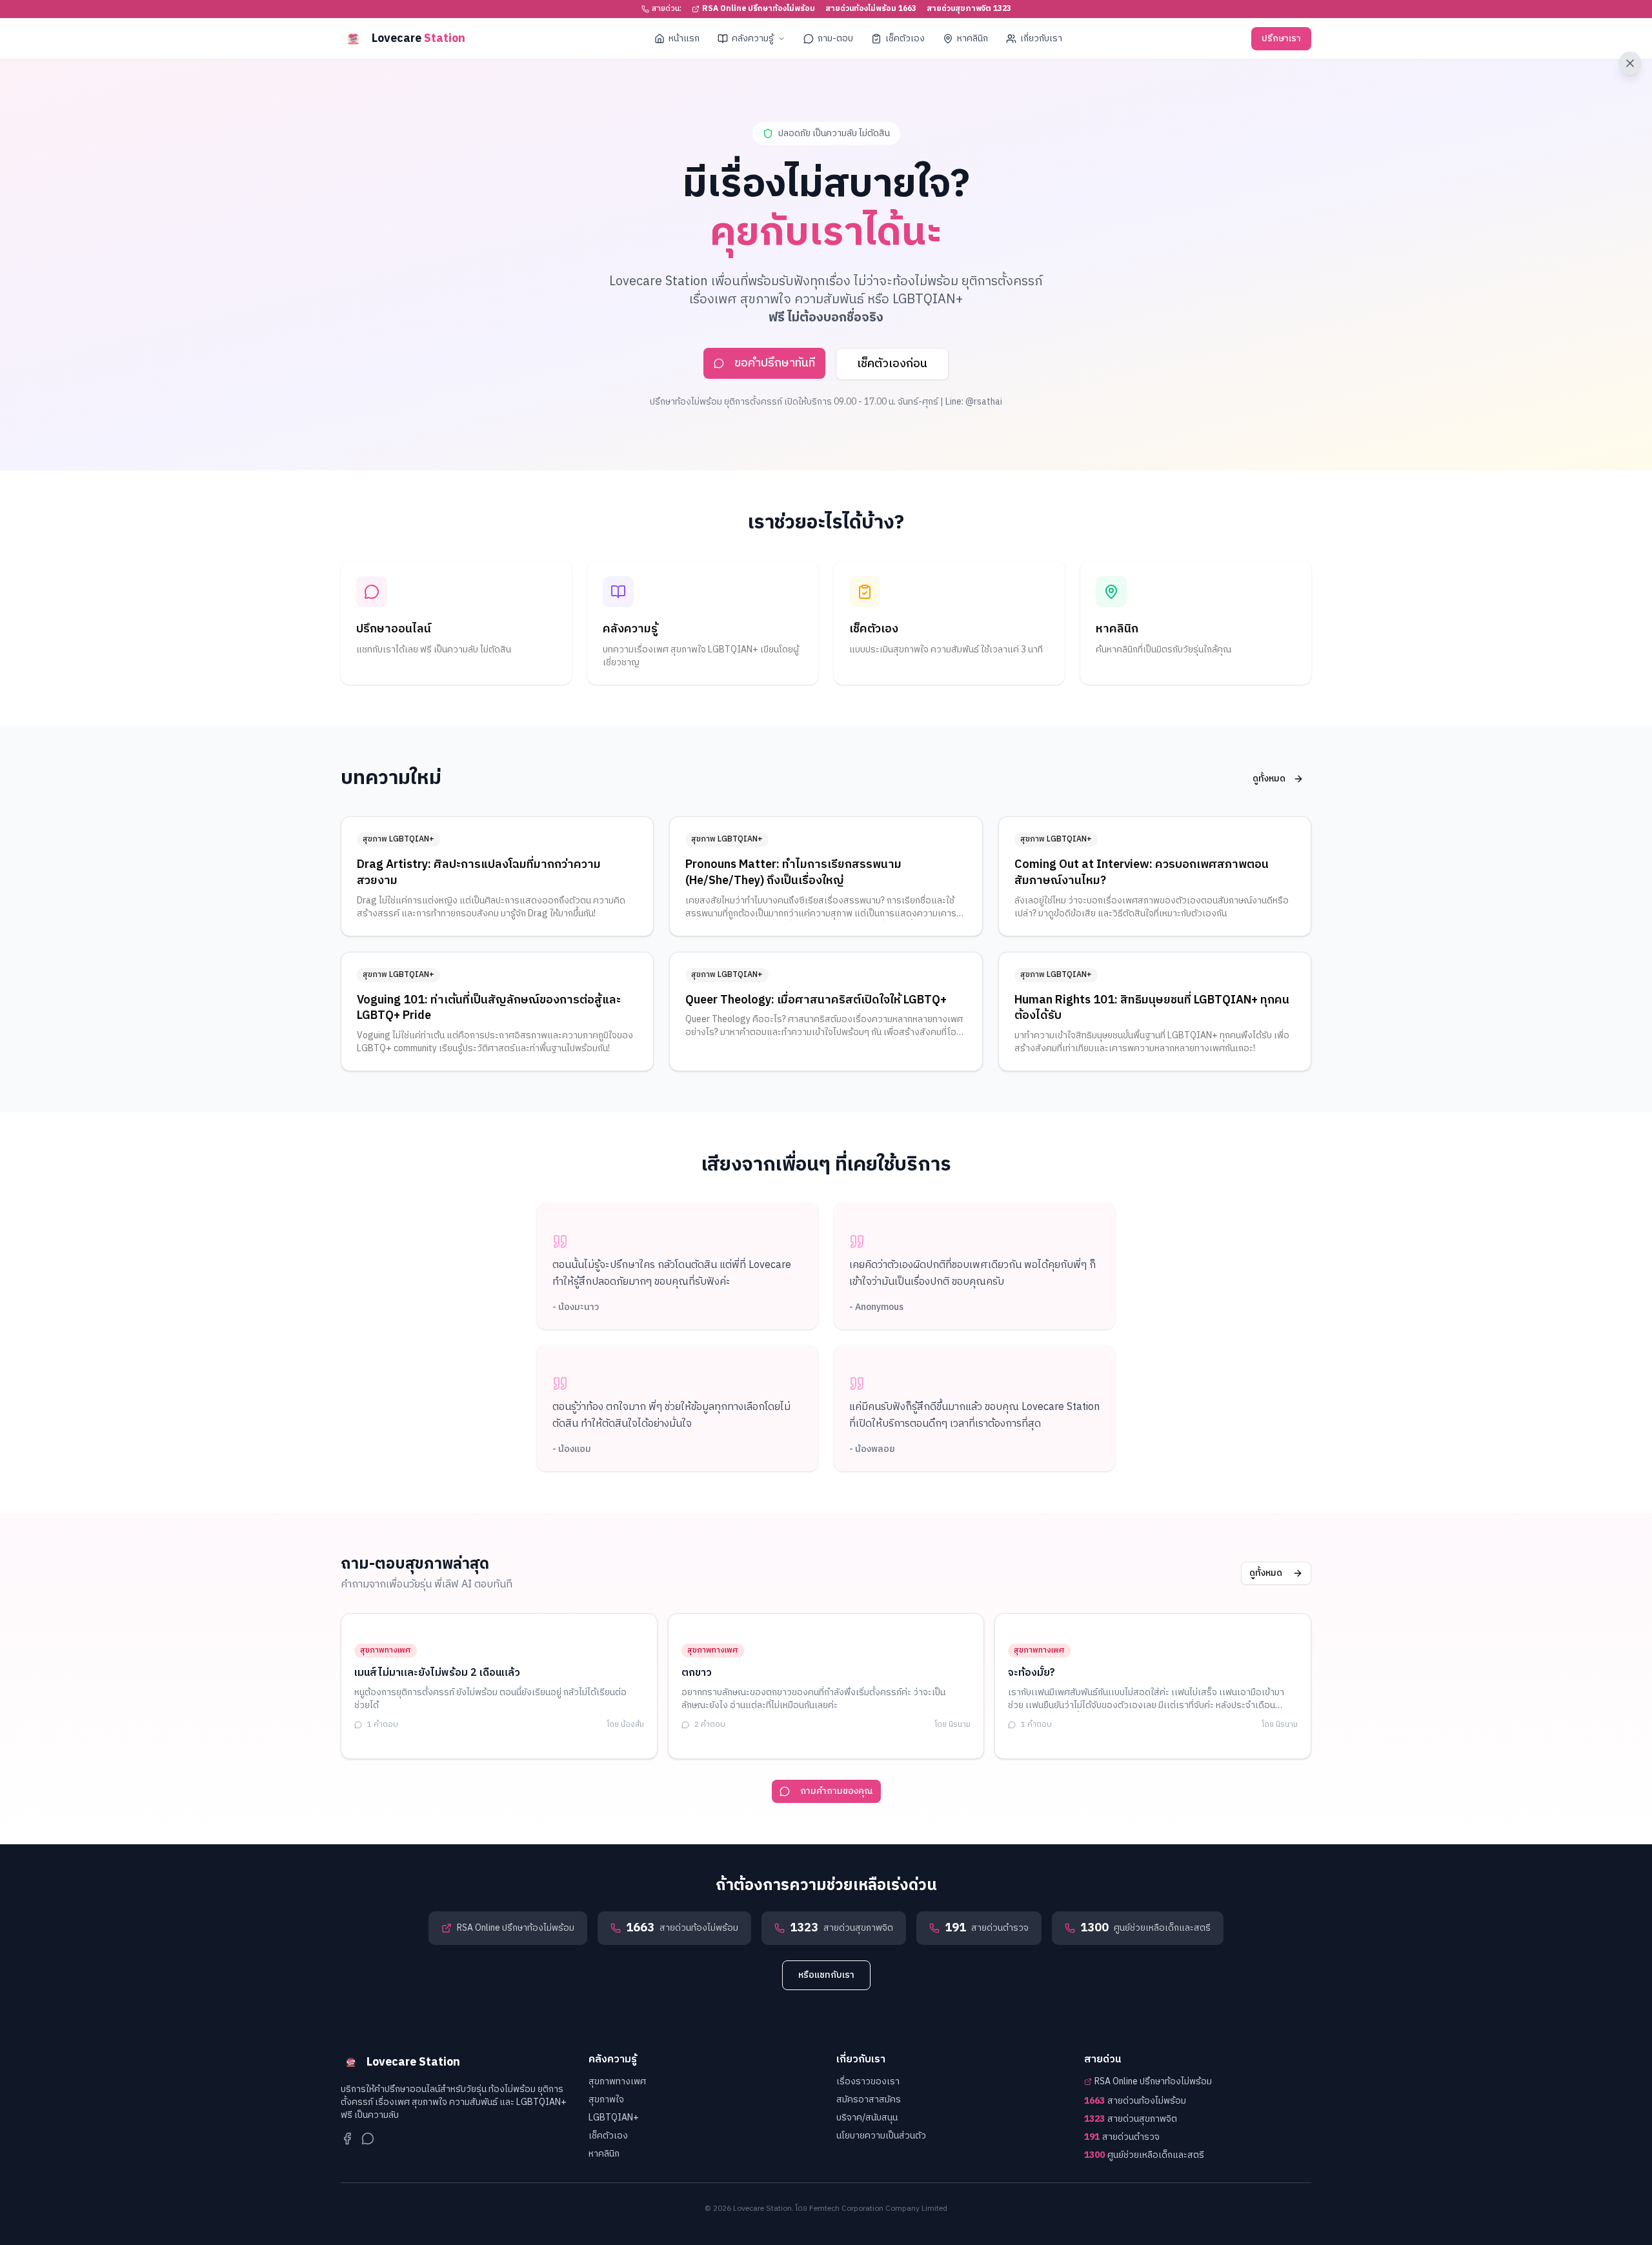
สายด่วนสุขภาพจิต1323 (969, 9)
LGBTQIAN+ (614, 2118)
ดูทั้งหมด (1269, 779)
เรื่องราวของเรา (868, 2081)
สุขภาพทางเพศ (617, 2081)
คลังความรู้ (753, 38)
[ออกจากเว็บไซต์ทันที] (1630, 63)
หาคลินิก (972, 38)
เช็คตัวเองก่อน (892, 364)
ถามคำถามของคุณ (837, 1791)
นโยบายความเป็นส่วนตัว (881, 2136)
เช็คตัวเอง (905, 38)
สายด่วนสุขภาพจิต (1131, 2119)
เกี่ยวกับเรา (1041, 38)
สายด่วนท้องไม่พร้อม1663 (871, 9)
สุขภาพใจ (606, 2099)
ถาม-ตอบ (835, 38)
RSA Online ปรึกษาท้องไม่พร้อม (759, 9)
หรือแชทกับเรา (826, 1975)
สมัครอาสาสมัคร (869, 2099)
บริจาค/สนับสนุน (867, 2118)
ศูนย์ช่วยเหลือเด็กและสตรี (1144, 2155)
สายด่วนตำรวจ (1122, 2137)
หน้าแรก (684, 38)
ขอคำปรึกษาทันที (775, 363)
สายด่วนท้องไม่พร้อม (1135, 2101)
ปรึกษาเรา (1281, 38)
